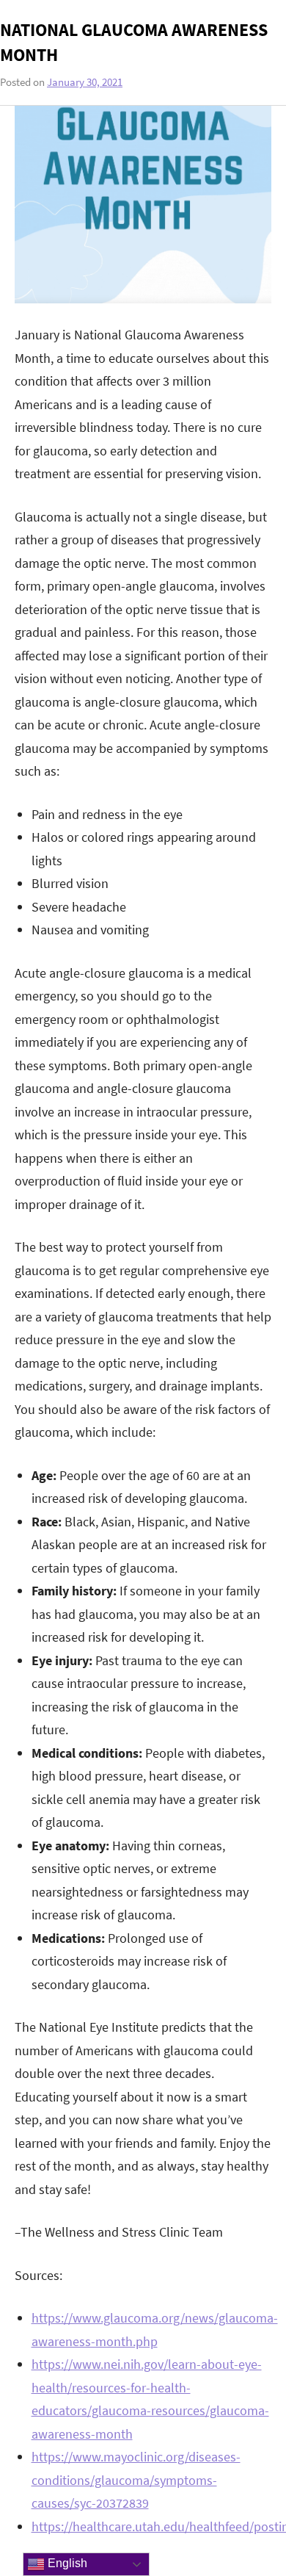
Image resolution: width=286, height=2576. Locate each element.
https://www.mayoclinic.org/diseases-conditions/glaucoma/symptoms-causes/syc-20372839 (136, 2480)
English (66, 2563)
